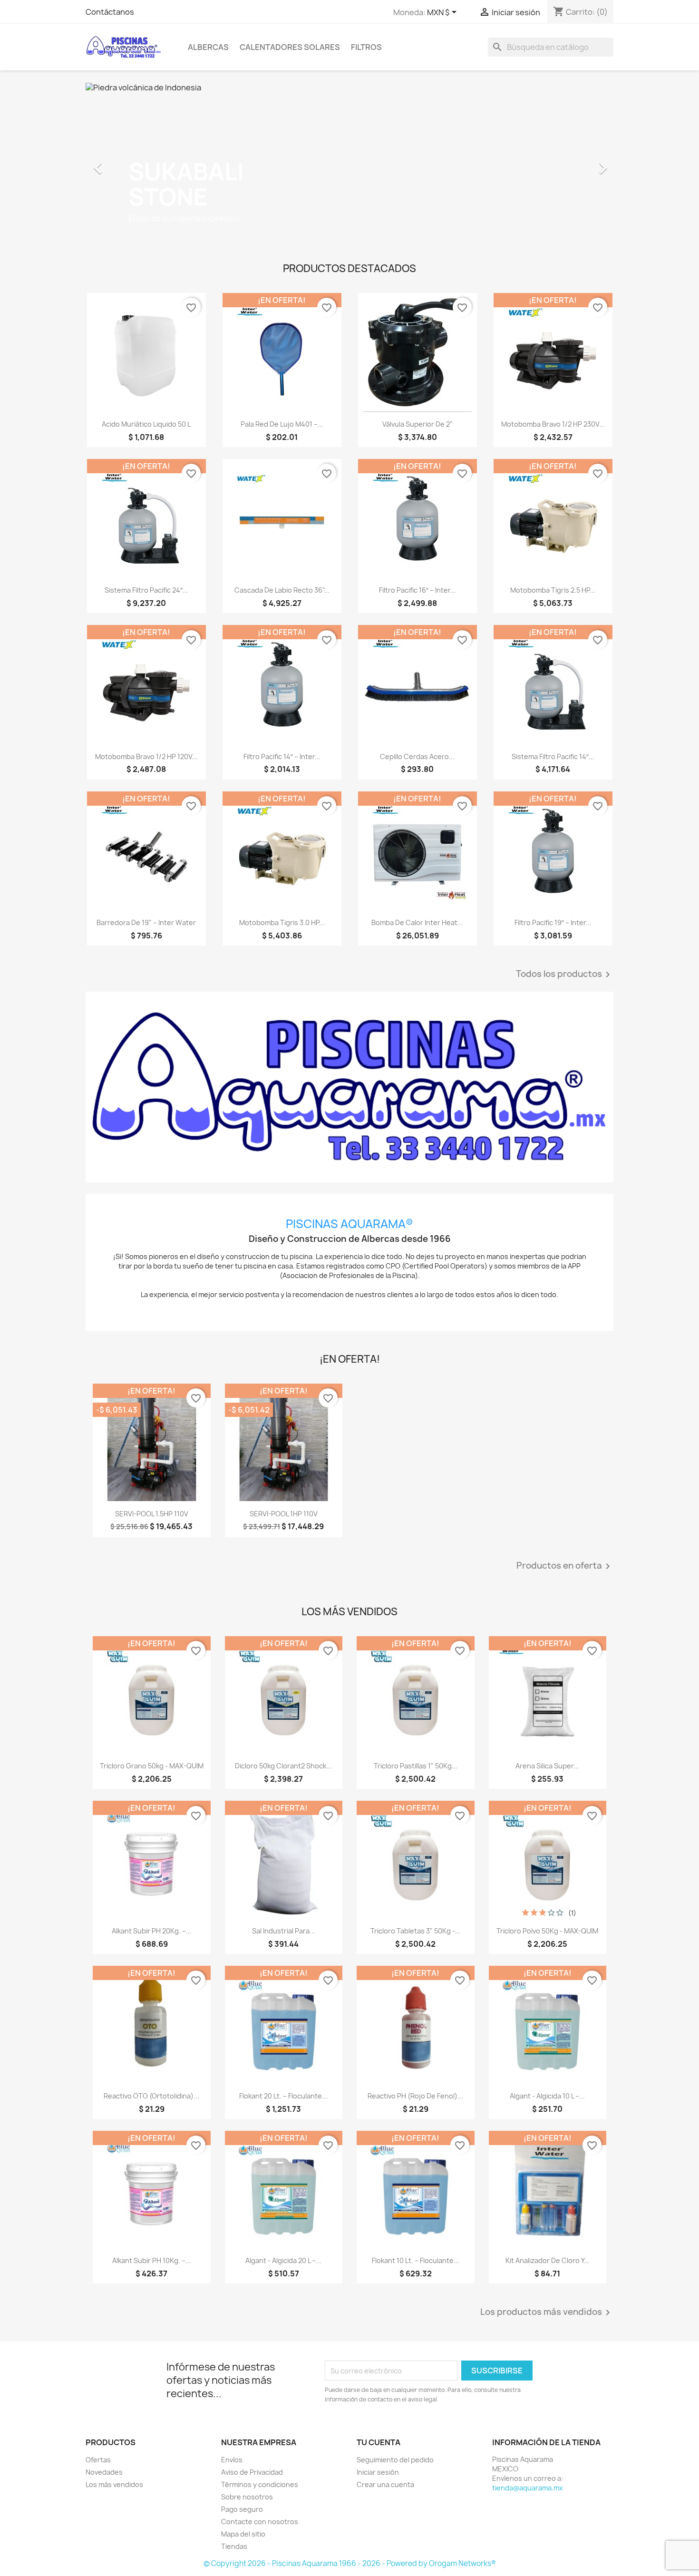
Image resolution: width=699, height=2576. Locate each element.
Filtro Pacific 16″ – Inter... (417, 590)
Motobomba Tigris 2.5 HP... (553, 590)
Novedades (104, 2472)
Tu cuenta (379, 2442)
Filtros (366, 47)
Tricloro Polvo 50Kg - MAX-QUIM (547, 1931)
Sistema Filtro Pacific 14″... (553, 756)
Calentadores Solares (290, 47)
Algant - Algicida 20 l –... (283, 2260)
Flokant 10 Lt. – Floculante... (416, 2260)
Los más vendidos (114, 2484)
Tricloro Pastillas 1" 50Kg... (416, 1766)
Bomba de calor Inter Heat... (417, 922)
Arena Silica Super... (547, 1766)
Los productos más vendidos (547, 2313)
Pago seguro (242, 2509)
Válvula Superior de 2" (417, 424)
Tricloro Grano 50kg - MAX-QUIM (152, 1766)
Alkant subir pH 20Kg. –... (152, 1931)
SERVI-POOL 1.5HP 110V (152, 1514)
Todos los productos (565, 975)
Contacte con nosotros (260, 2522)
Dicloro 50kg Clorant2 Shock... (283, 1766)
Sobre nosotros (247, 2497)
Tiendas (234, 2546)
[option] (349, 163)
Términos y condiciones (260, 2484)
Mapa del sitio (243, 2534)
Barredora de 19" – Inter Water (146, 922)
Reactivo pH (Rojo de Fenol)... (415, 2096)
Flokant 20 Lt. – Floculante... (283, 2096)
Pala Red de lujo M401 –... (282, 424)
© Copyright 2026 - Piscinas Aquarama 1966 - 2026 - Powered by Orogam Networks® (350, 2563)
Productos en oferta (565, 1566)
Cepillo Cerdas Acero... (417, 756)
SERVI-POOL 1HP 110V (284, 1514)
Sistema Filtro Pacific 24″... (146, 590)
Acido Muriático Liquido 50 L (146, 424)
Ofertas (98, 2460)
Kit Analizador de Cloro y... (548, 2260)
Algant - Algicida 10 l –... (547, 2096)
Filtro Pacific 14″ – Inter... (282, 756)
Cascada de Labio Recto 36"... (282, 590)
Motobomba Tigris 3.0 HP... (282, 922)
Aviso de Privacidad (252, 2472)
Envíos (232, 2460)
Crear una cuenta (385, 2484)
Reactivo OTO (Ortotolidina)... (151, 2096)
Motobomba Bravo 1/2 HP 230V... (553, 424)
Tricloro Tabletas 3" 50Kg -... (416, 1931)
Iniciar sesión (378, 2472)
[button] (125, 163)
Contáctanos (110, 12)
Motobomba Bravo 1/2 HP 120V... (146, 756)
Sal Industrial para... (284, 1931)
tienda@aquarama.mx (528, 2488)
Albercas (208, 47)
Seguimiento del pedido (395, 2460)
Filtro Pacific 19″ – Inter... (553, 922)
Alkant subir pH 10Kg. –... (152, 2260)
